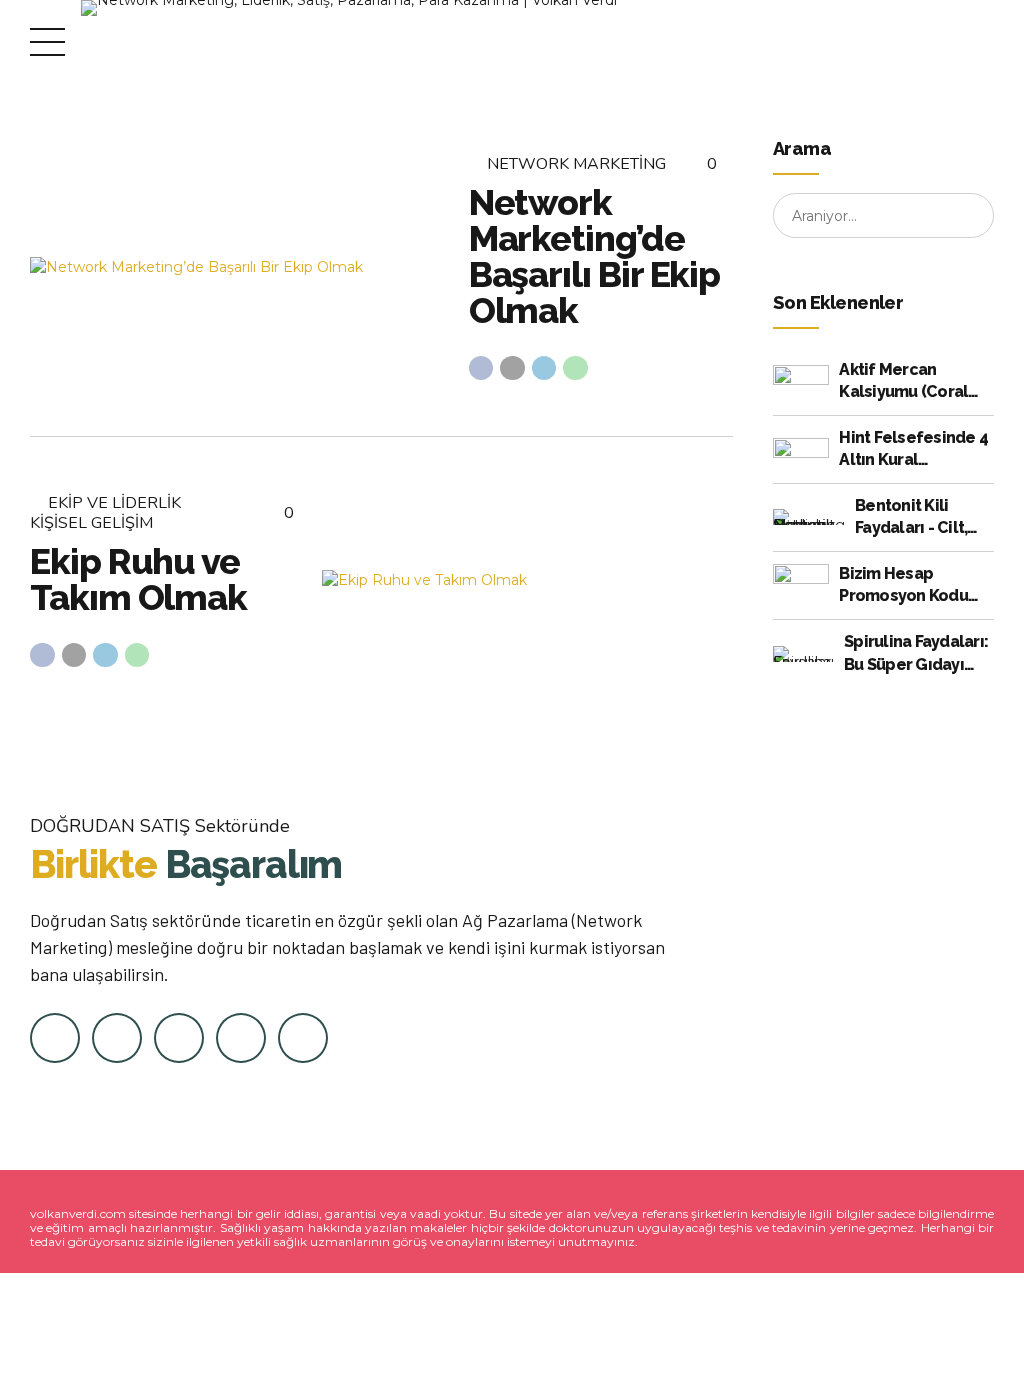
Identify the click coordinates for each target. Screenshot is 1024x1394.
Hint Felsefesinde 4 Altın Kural (913, 448)
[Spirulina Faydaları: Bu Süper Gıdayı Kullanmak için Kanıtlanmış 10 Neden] (803, 654)
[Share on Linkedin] (544, 368)
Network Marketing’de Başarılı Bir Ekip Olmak (595, 256)
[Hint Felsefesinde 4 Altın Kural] (801, 449)
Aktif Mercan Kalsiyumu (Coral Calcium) (903, 382)
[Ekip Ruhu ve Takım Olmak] (527, 580)
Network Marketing (576, 164)
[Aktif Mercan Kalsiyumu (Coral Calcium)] (801, 381)
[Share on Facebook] (481, 368)
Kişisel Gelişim (91, 523)
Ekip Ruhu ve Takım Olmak (138, 579)
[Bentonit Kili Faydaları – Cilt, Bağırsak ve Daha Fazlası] (809, 517)
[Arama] (972, 216)
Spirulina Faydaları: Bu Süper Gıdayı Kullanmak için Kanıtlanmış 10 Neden (916, 654)
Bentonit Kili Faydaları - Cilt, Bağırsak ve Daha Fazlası (919, 518)
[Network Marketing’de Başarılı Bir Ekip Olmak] (235, 267)
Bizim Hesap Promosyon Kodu (903, 584)
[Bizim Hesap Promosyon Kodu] (801, 585)
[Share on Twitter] (512, 368)
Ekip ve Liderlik (114, 503)
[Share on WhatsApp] (575, 368)
